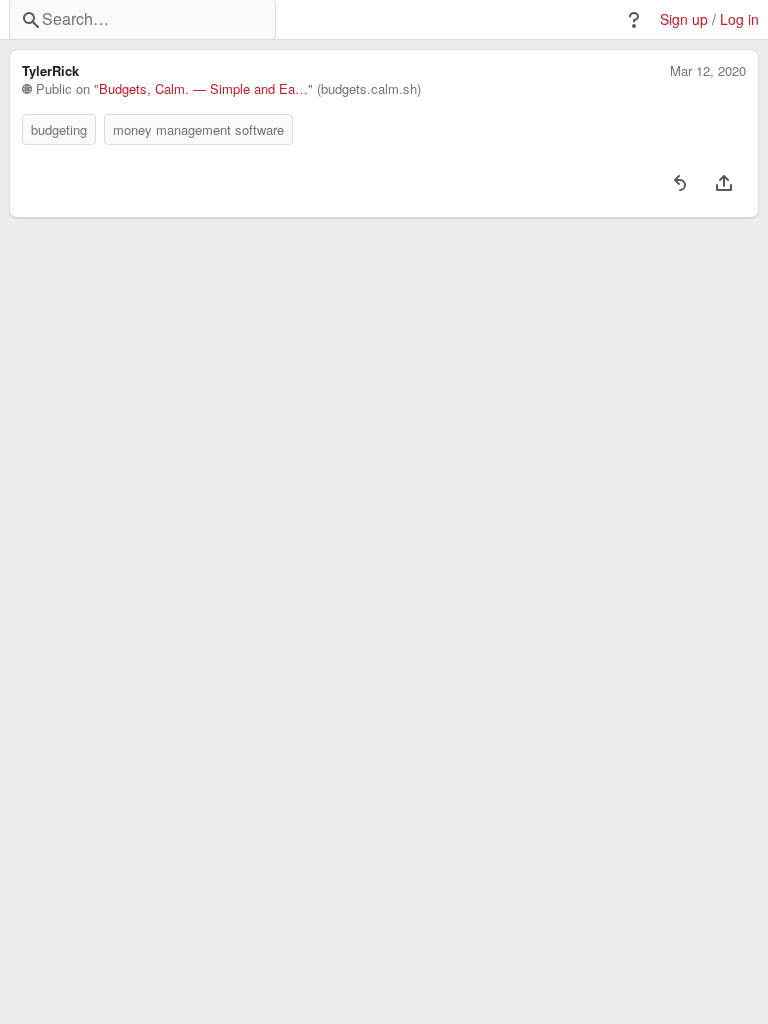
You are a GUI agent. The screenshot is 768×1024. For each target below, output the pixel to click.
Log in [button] (739, 19)
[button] (634, 20)
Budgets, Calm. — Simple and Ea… (203, 89)
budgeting (59, 129)
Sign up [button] (684, 19)
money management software (198, 129)
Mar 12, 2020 (708, 71)
